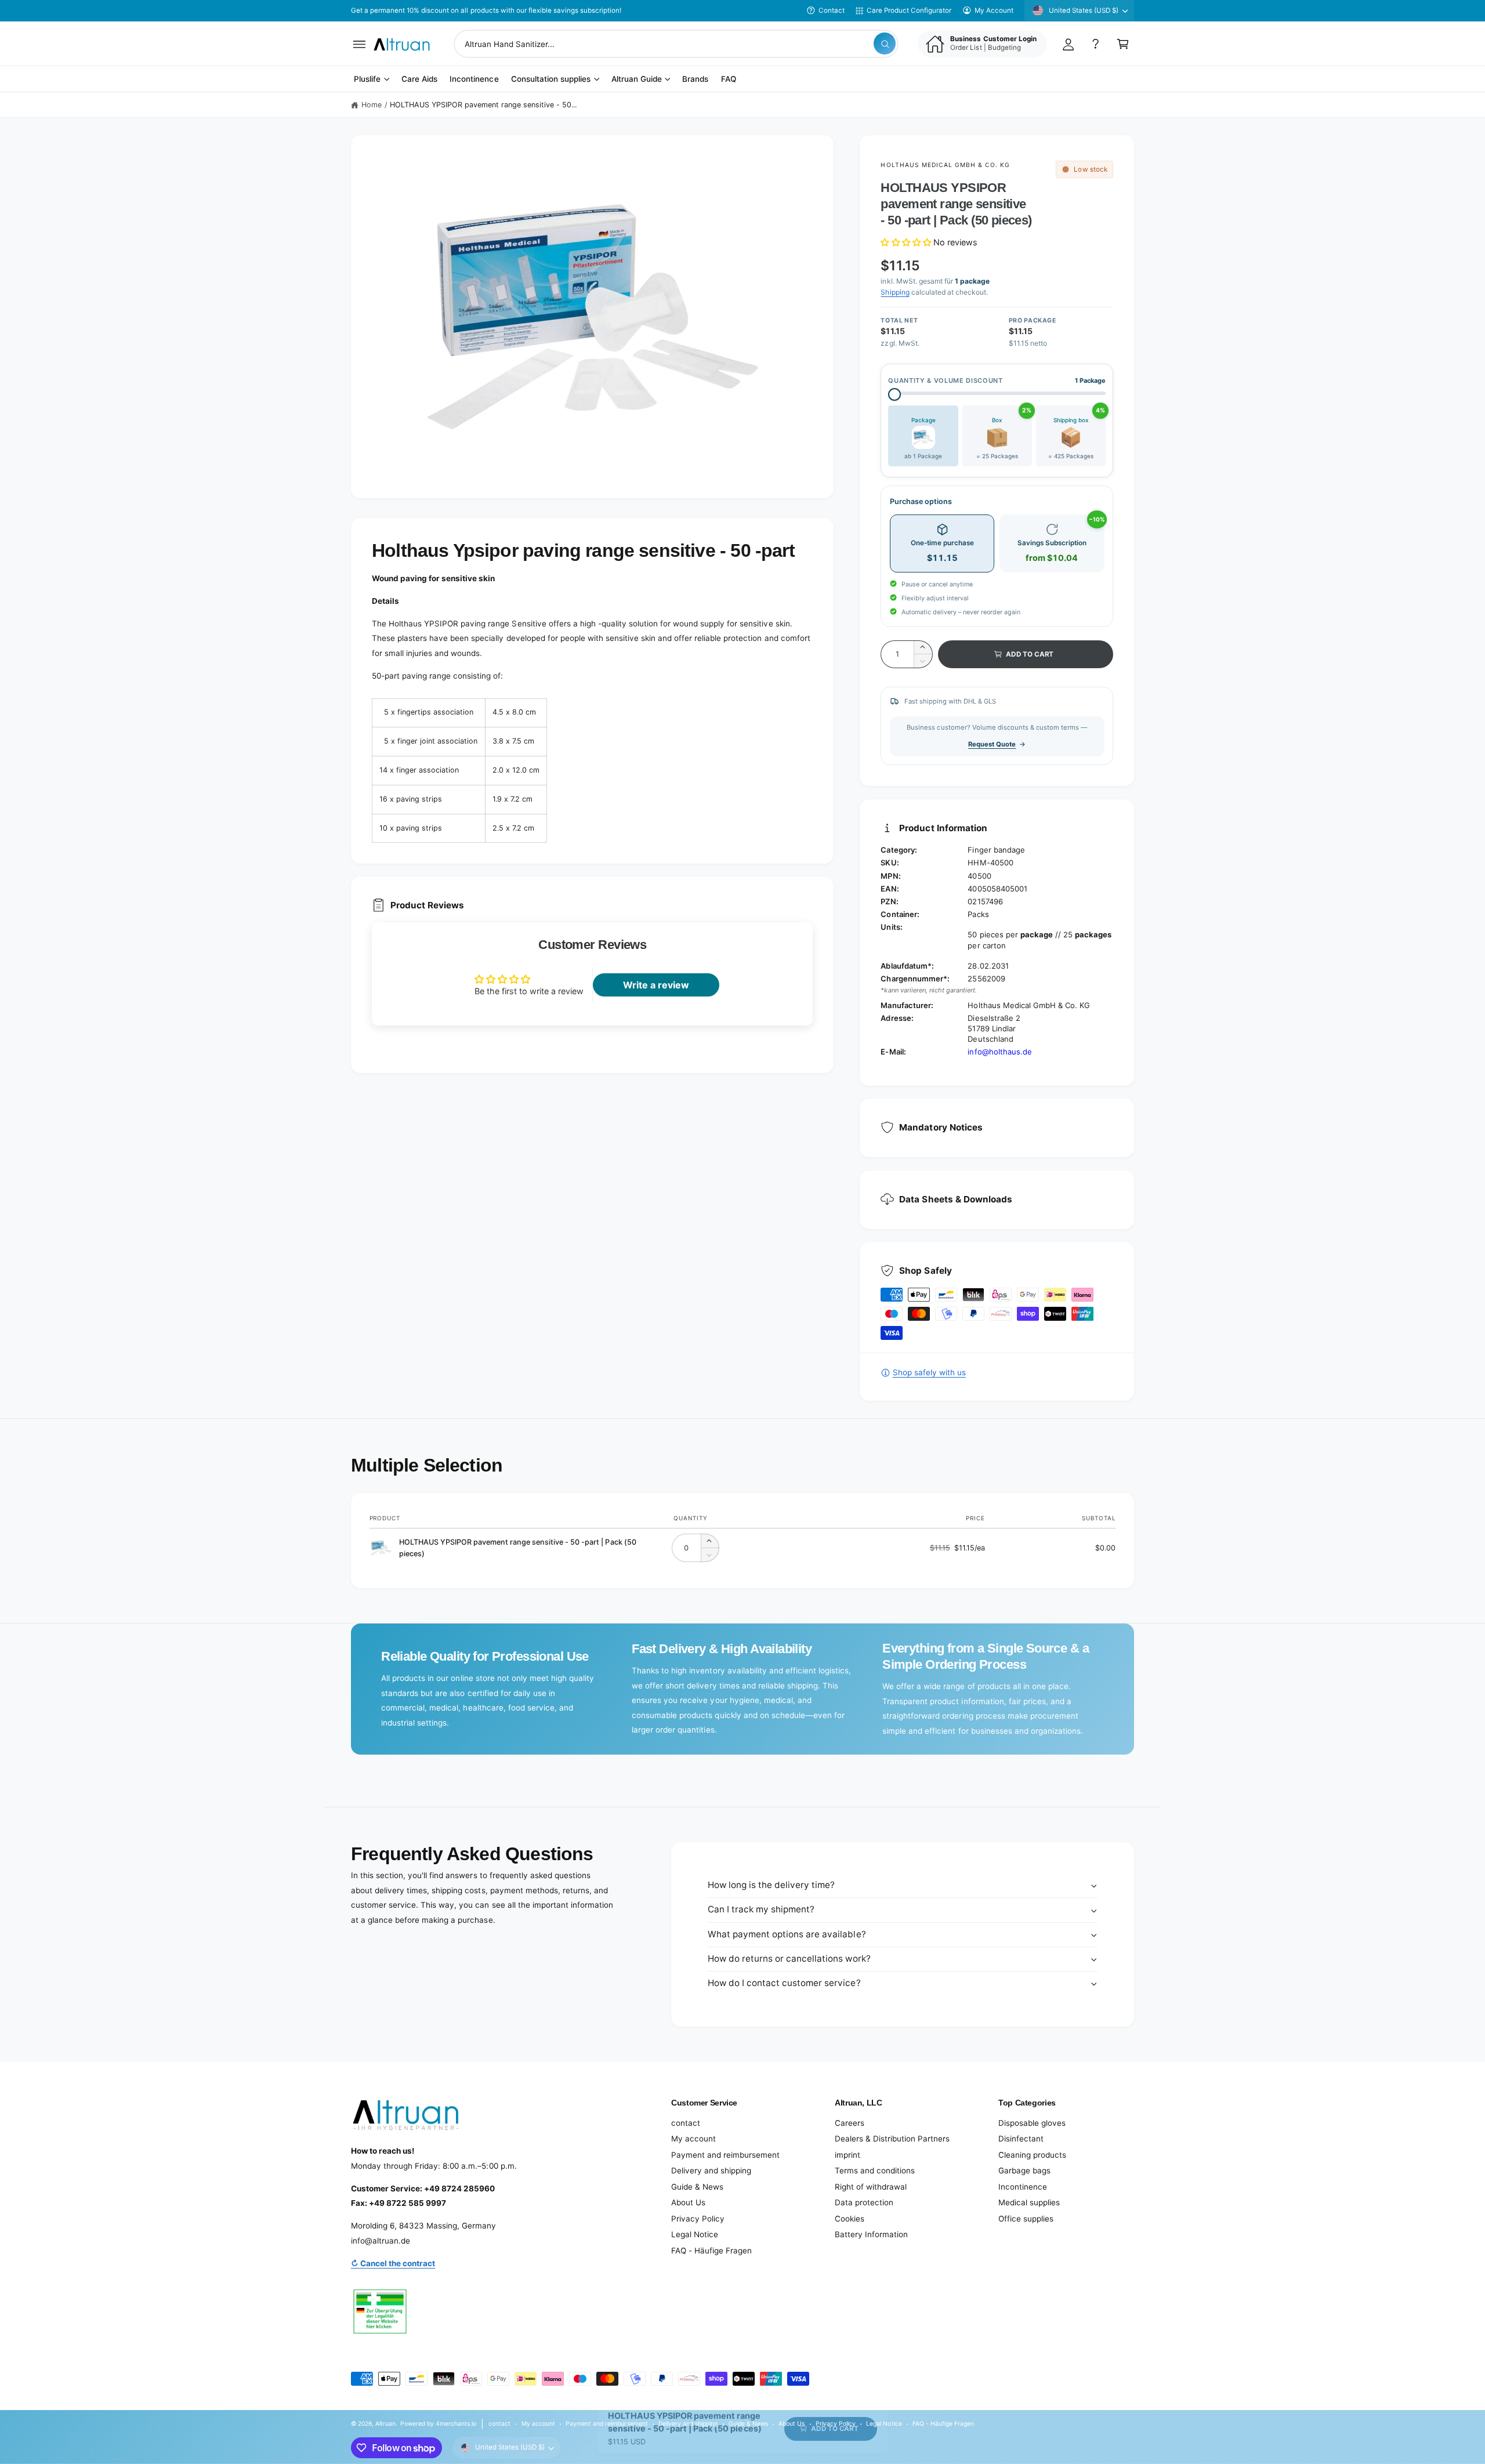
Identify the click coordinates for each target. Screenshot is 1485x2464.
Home (372, 105)
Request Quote (992, 744)
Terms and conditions (875, 2171)
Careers (850, 2123)
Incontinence (1023, 2187)
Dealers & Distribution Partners (892, 2139)
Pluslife (367, 79)
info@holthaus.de (999, 1052)
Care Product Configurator (909, 10)
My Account (994, 10)
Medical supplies (1029, 2202)
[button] (359, 44)
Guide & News (697, 2187)
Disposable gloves (1032, 2123)
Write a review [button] (656, 985)
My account (693, 2139)
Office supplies (1026, 2219)
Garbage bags (1024, 2171)
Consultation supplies (551, 79)
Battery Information (871, 2234)
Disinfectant (1021, 2139)
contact (686, 2123)
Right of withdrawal (871, 2187)
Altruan (385, 2423)
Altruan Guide (637, 79)
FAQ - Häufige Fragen (711, 2251)
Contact (832, 10)
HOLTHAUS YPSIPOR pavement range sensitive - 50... (483, 105)
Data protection (864, 2202)
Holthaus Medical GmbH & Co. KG (945, 165)
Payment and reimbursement (725, 2155)
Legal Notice (695, 2234)
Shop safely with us (929, 1372)
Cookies (850, 2219)
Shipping (895, 292)
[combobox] (676, 44)
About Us (688, 2202)
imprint (847, 2155)
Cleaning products (1032, 2155)
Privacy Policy (698, 2219)
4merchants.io (456, 2423)
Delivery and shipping (711, 2171)
